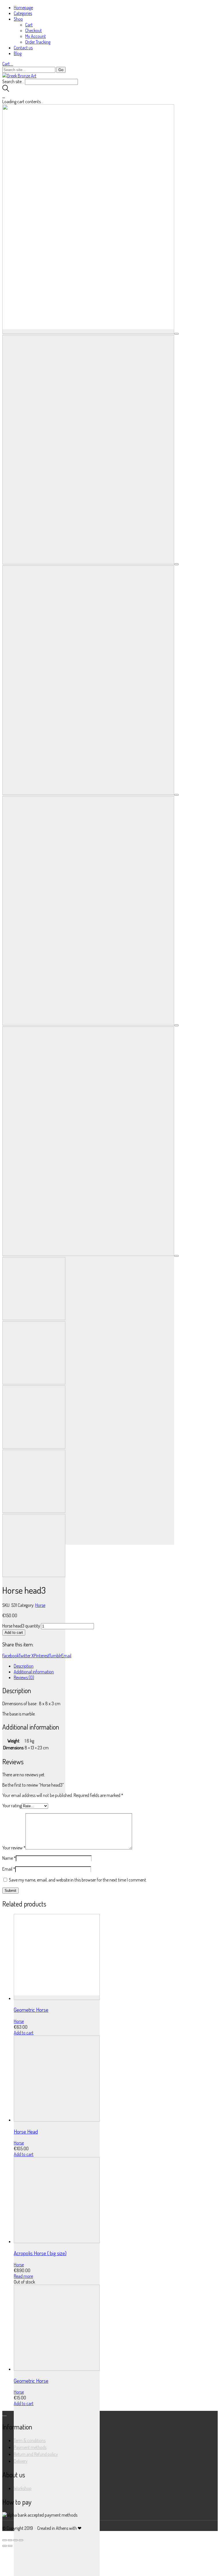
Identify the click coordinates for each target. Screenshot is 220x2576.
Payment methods (30, 2447)
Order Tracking (38, 42)
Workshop (23, 2488)
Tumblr (55, 1656)
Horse (40, 1605)
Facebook (10, 1656)
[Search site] (6, 90)
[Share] (10, 2540)
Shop (18, 19)
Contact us (23, 48)
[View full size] (176, 334)
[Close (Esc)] (5, 2540)
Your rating (12, 1806)
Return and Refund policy (36, 2454)
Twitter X (26, 1656)
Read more (23, 2276)
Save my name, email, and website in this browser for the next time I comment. (78, 1880)
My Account (36, 36)
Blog (18, 53)
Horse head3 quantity (21, 1626)
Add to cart (14, 1633)
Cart (29, 25)
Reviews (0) (24, 1677)
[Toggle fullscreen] (15, 2540)
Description (24, 1666)
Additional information (34, 1672)
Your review (14, 1848)
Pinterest (41, 1656)
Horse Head (26, 2131)
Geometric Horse (31, 2010)
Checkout (34, 30)
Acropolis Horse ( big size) (40, 2253)
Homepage (23, 7)
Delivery (21, 2461)
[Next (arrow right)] (10, 2546)
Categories (23, 13)
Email (66, 1656)
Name (9, 1858)
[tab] (116, 1666)
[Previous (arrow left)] (5, 2546)
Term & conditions (30, 2440)
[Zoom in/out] (21, 2540)
